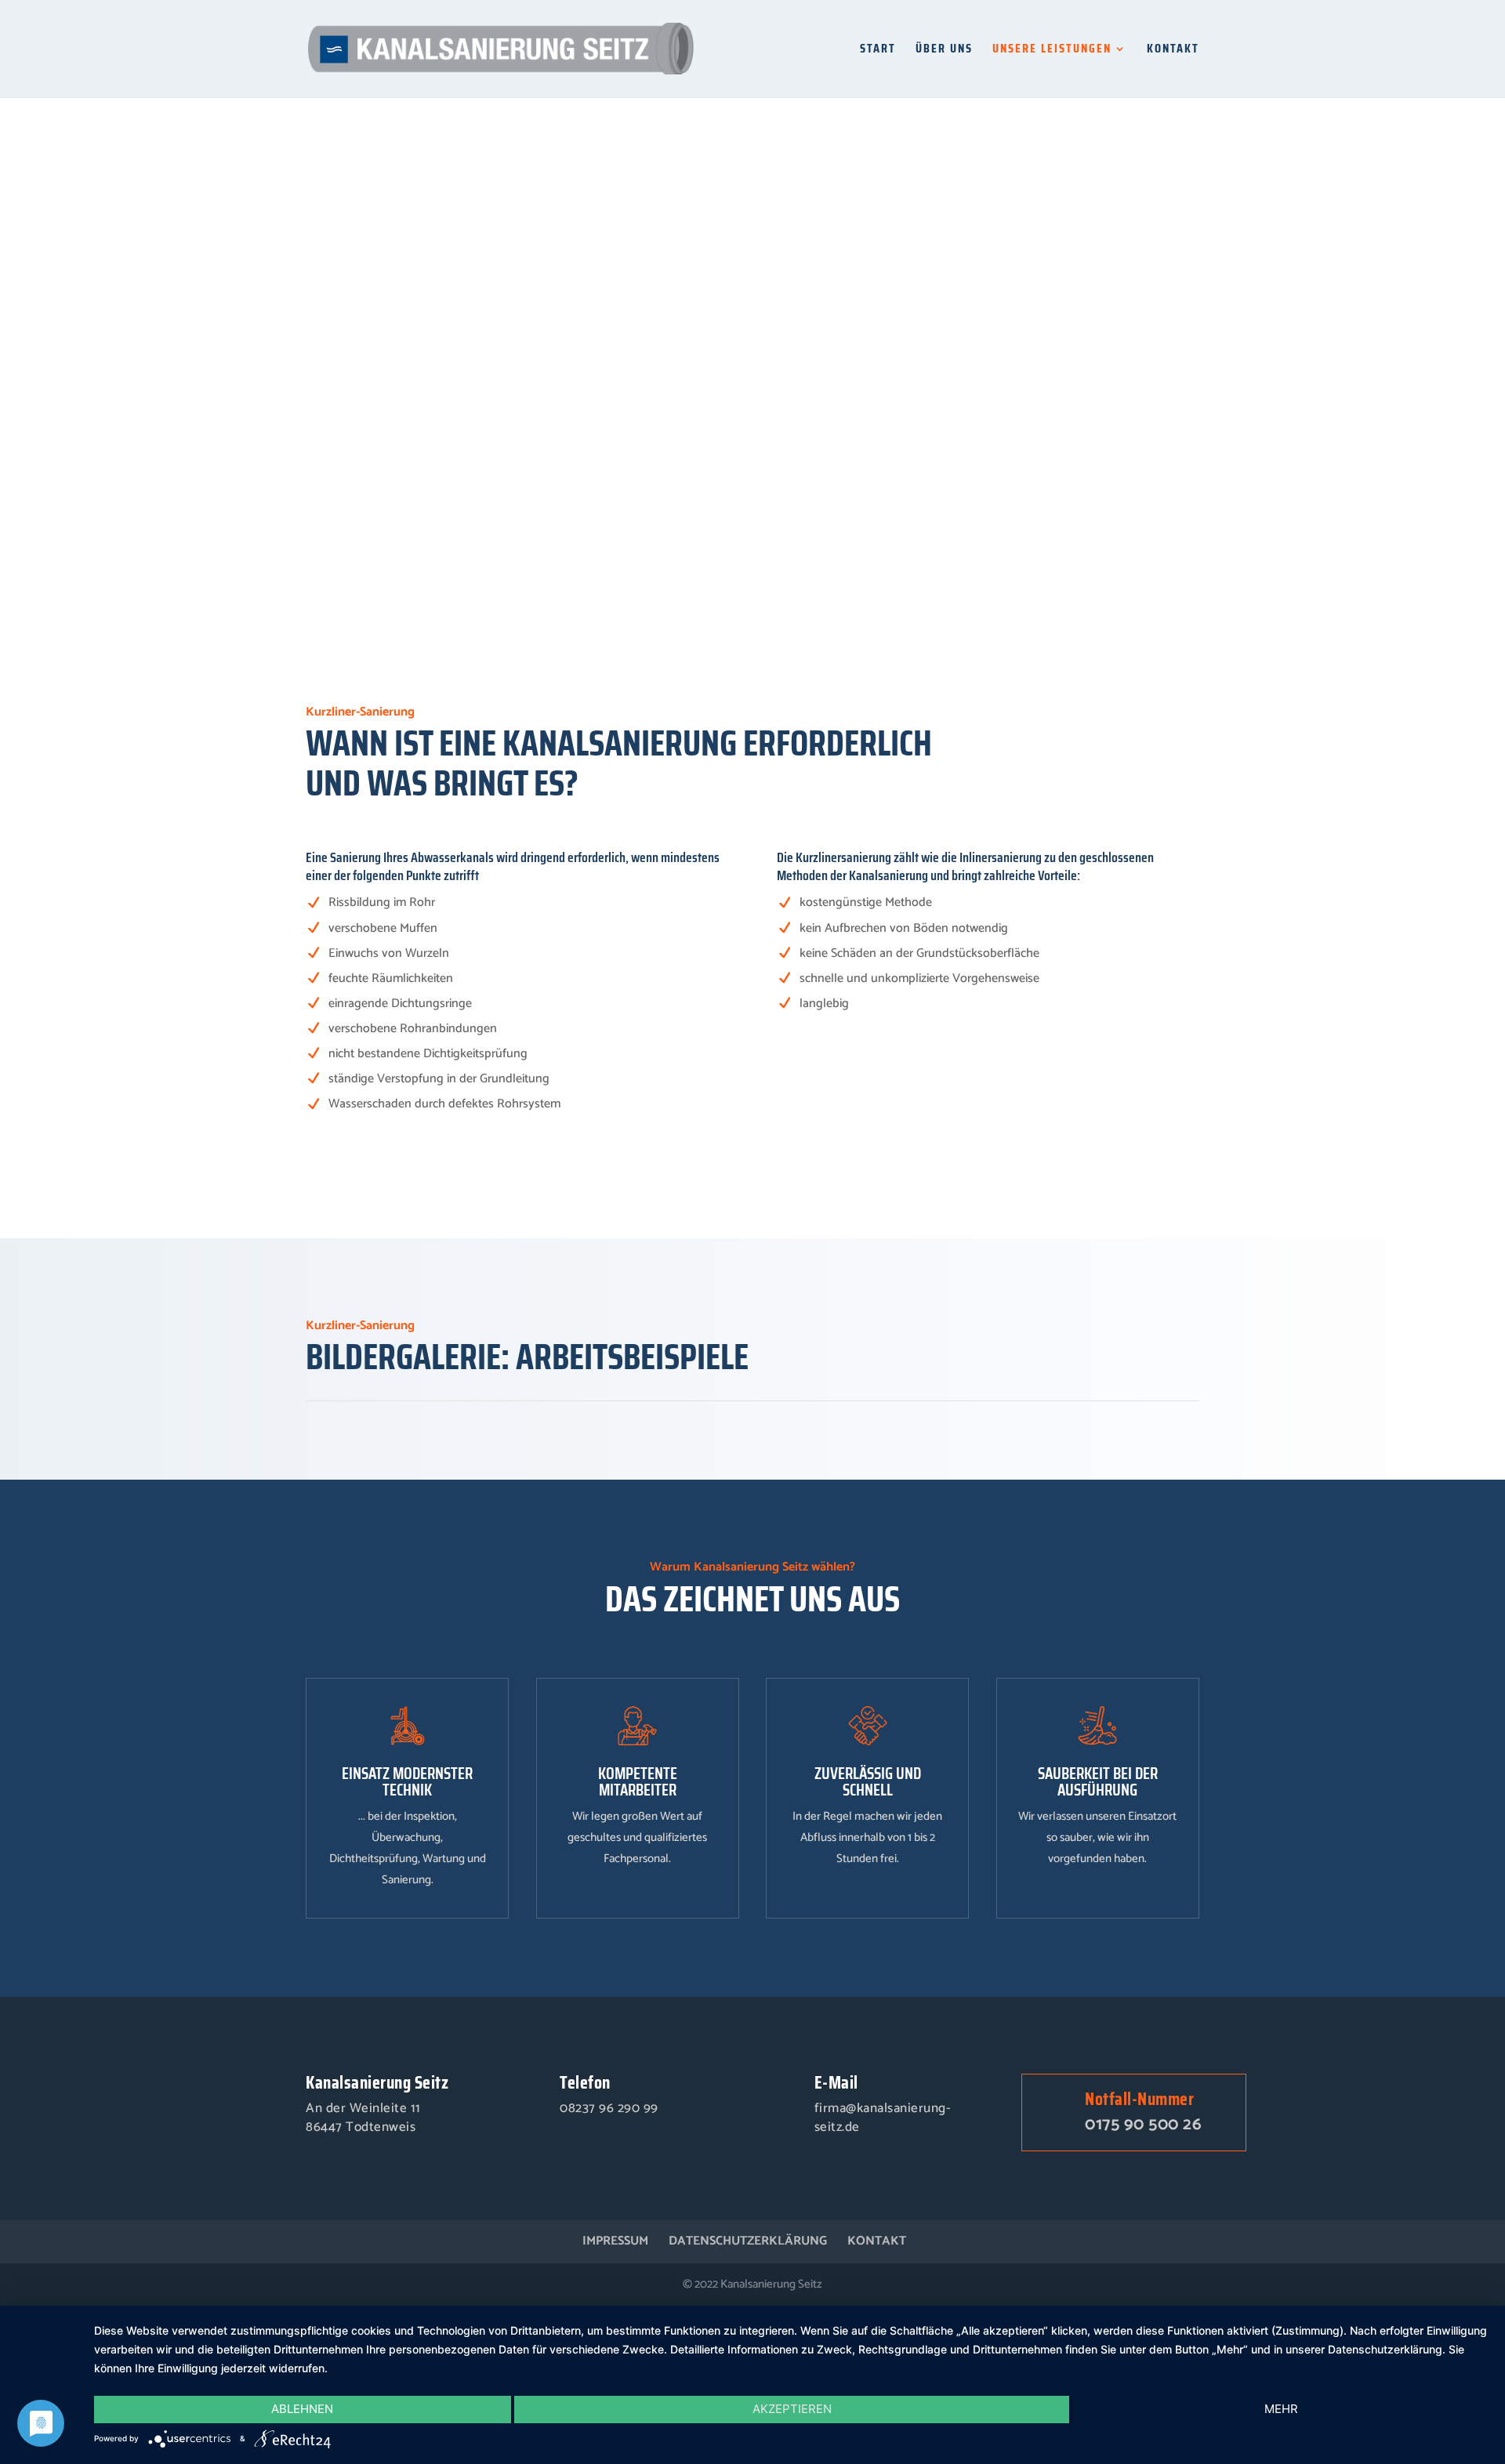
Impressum (615, 2241)
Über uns (944, 51)
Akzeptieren (792, 2409)
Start (878, 51)
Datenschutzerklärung (748, 2241)
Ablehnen (302, 2409)
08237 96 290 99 (609, 2108)
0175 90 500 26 (1143, 2125)
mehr (1281, 2409)
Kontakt (1173, 51)
